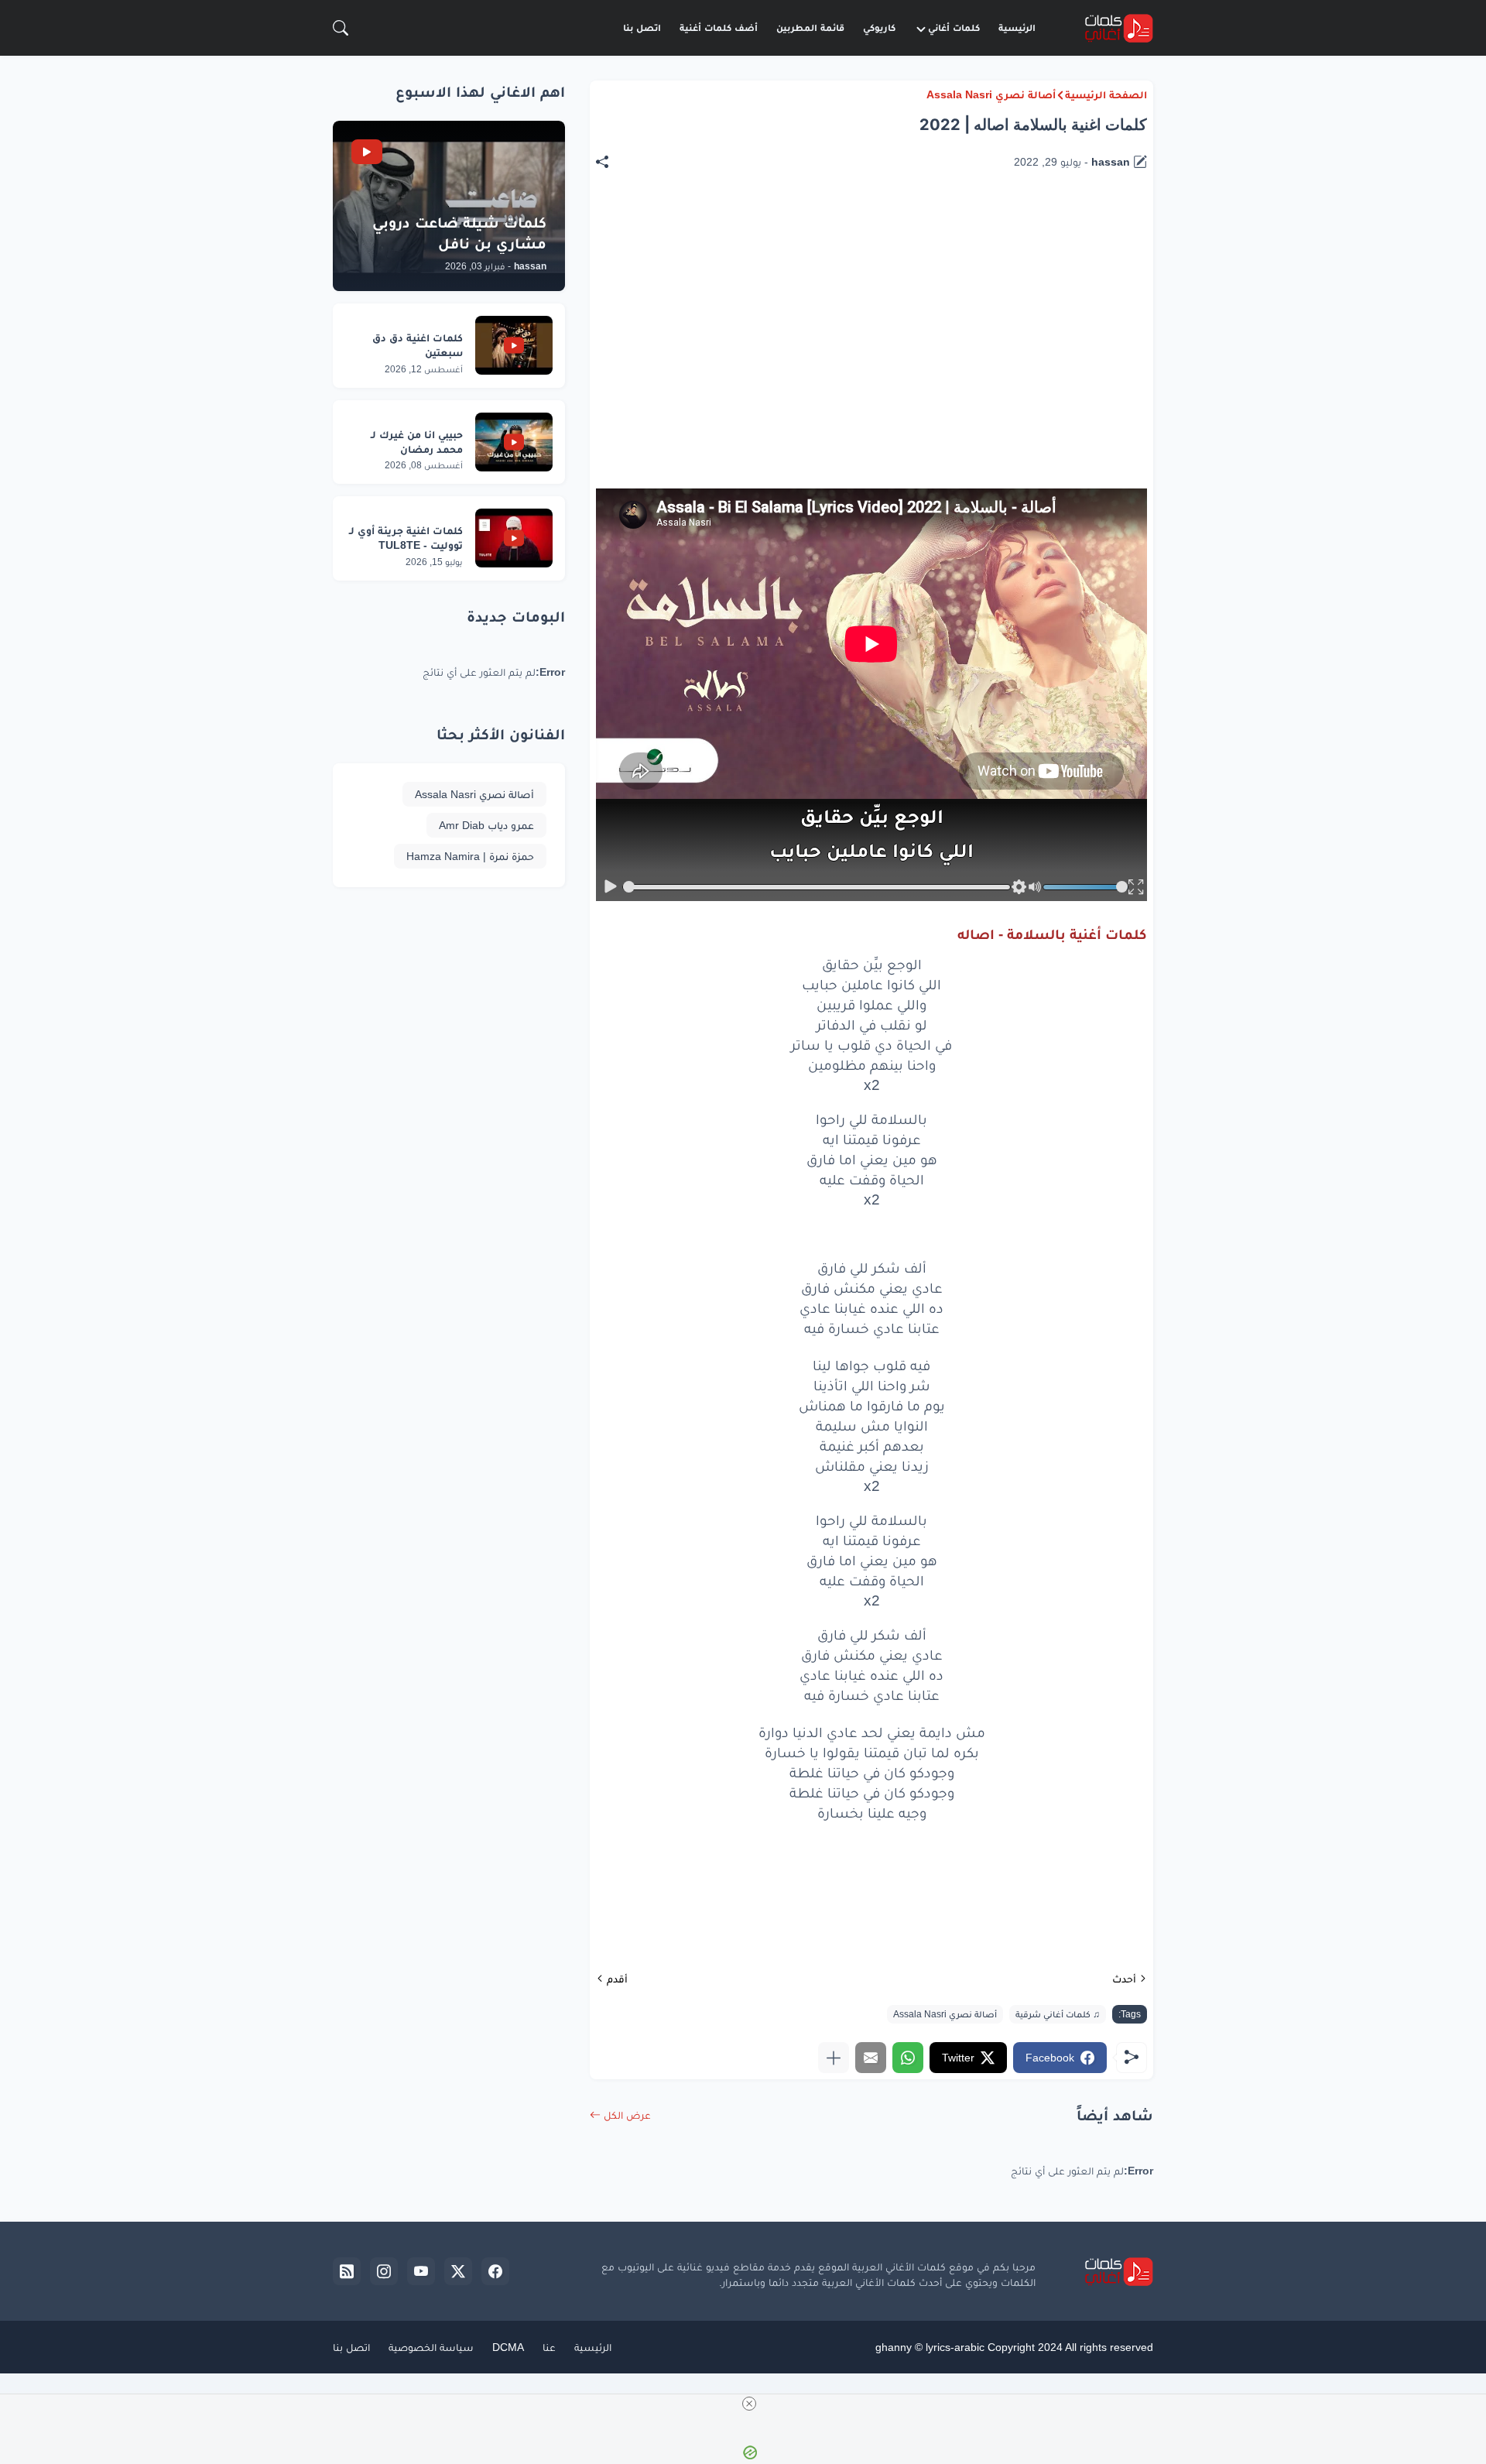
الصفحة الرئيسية (1106, 94)
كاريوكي (879, 27)
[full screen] (1136, 887)
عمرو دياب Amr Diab (486, 825)
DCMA (508, 2347)
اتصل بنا (642, 27)
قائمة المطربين (810, 27)
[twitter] (458, 2271)
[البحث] (341, 28)
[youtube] (421, 2271)
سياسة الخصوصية (431, 2347)
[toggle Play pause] (611, 887)
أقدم (617, 1979)
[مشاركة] (610, 162)
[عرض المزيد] (834, 2058)
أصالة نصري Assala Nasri (991, 94)
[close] (749, 2404)
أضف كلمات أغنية (719, 27)
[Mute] (1035, 887)
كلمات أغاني (954, 27)
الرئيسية (1017, 27)
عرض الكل (627, 2115)
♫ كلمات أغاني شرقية (1058, 2014)
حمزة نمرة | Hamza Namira (470, 856)
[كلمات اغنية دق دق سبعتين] (514, 345)
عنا (549, 2347)
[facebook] (495, 2271)
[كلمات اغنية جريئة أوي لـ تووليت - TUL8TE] (514, 538)
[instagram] (384, 2271)
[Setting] (1019, 887)
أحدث (1124, 1979)
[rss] (347, 2271)
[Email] (871, 2058)
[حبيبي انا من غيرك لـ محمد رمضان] (514, 442)
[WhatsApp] (908, 2058)
